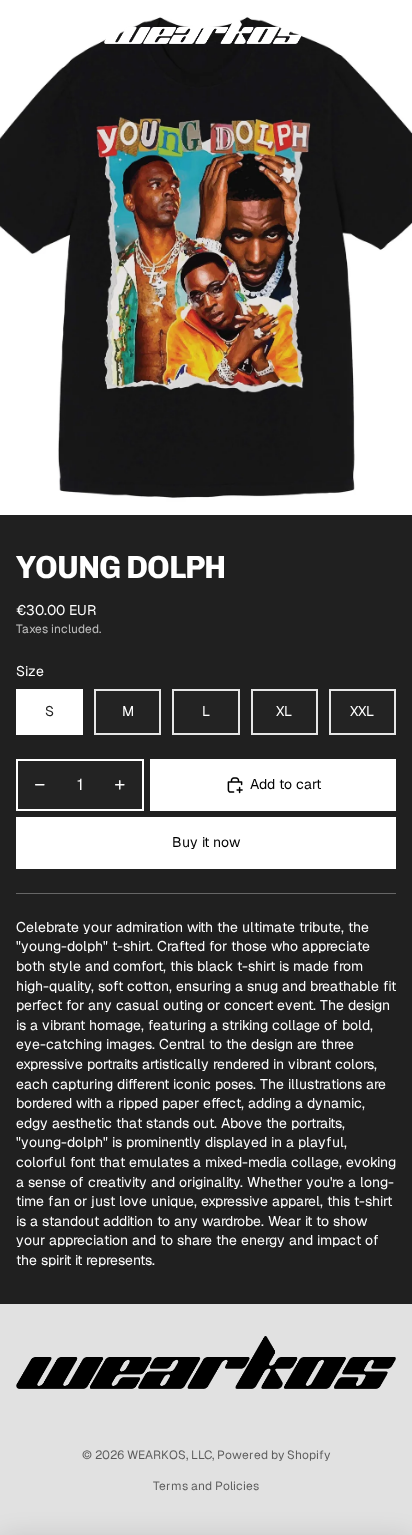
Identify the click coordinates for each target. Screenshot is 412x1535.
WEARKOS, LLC (169, 1455)
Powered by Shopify (273, 1455)
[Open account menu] (344, 30)
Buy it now (206, 842)
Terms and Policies (206, 1486)
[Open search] (66, 30)
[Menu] (23, 30)
